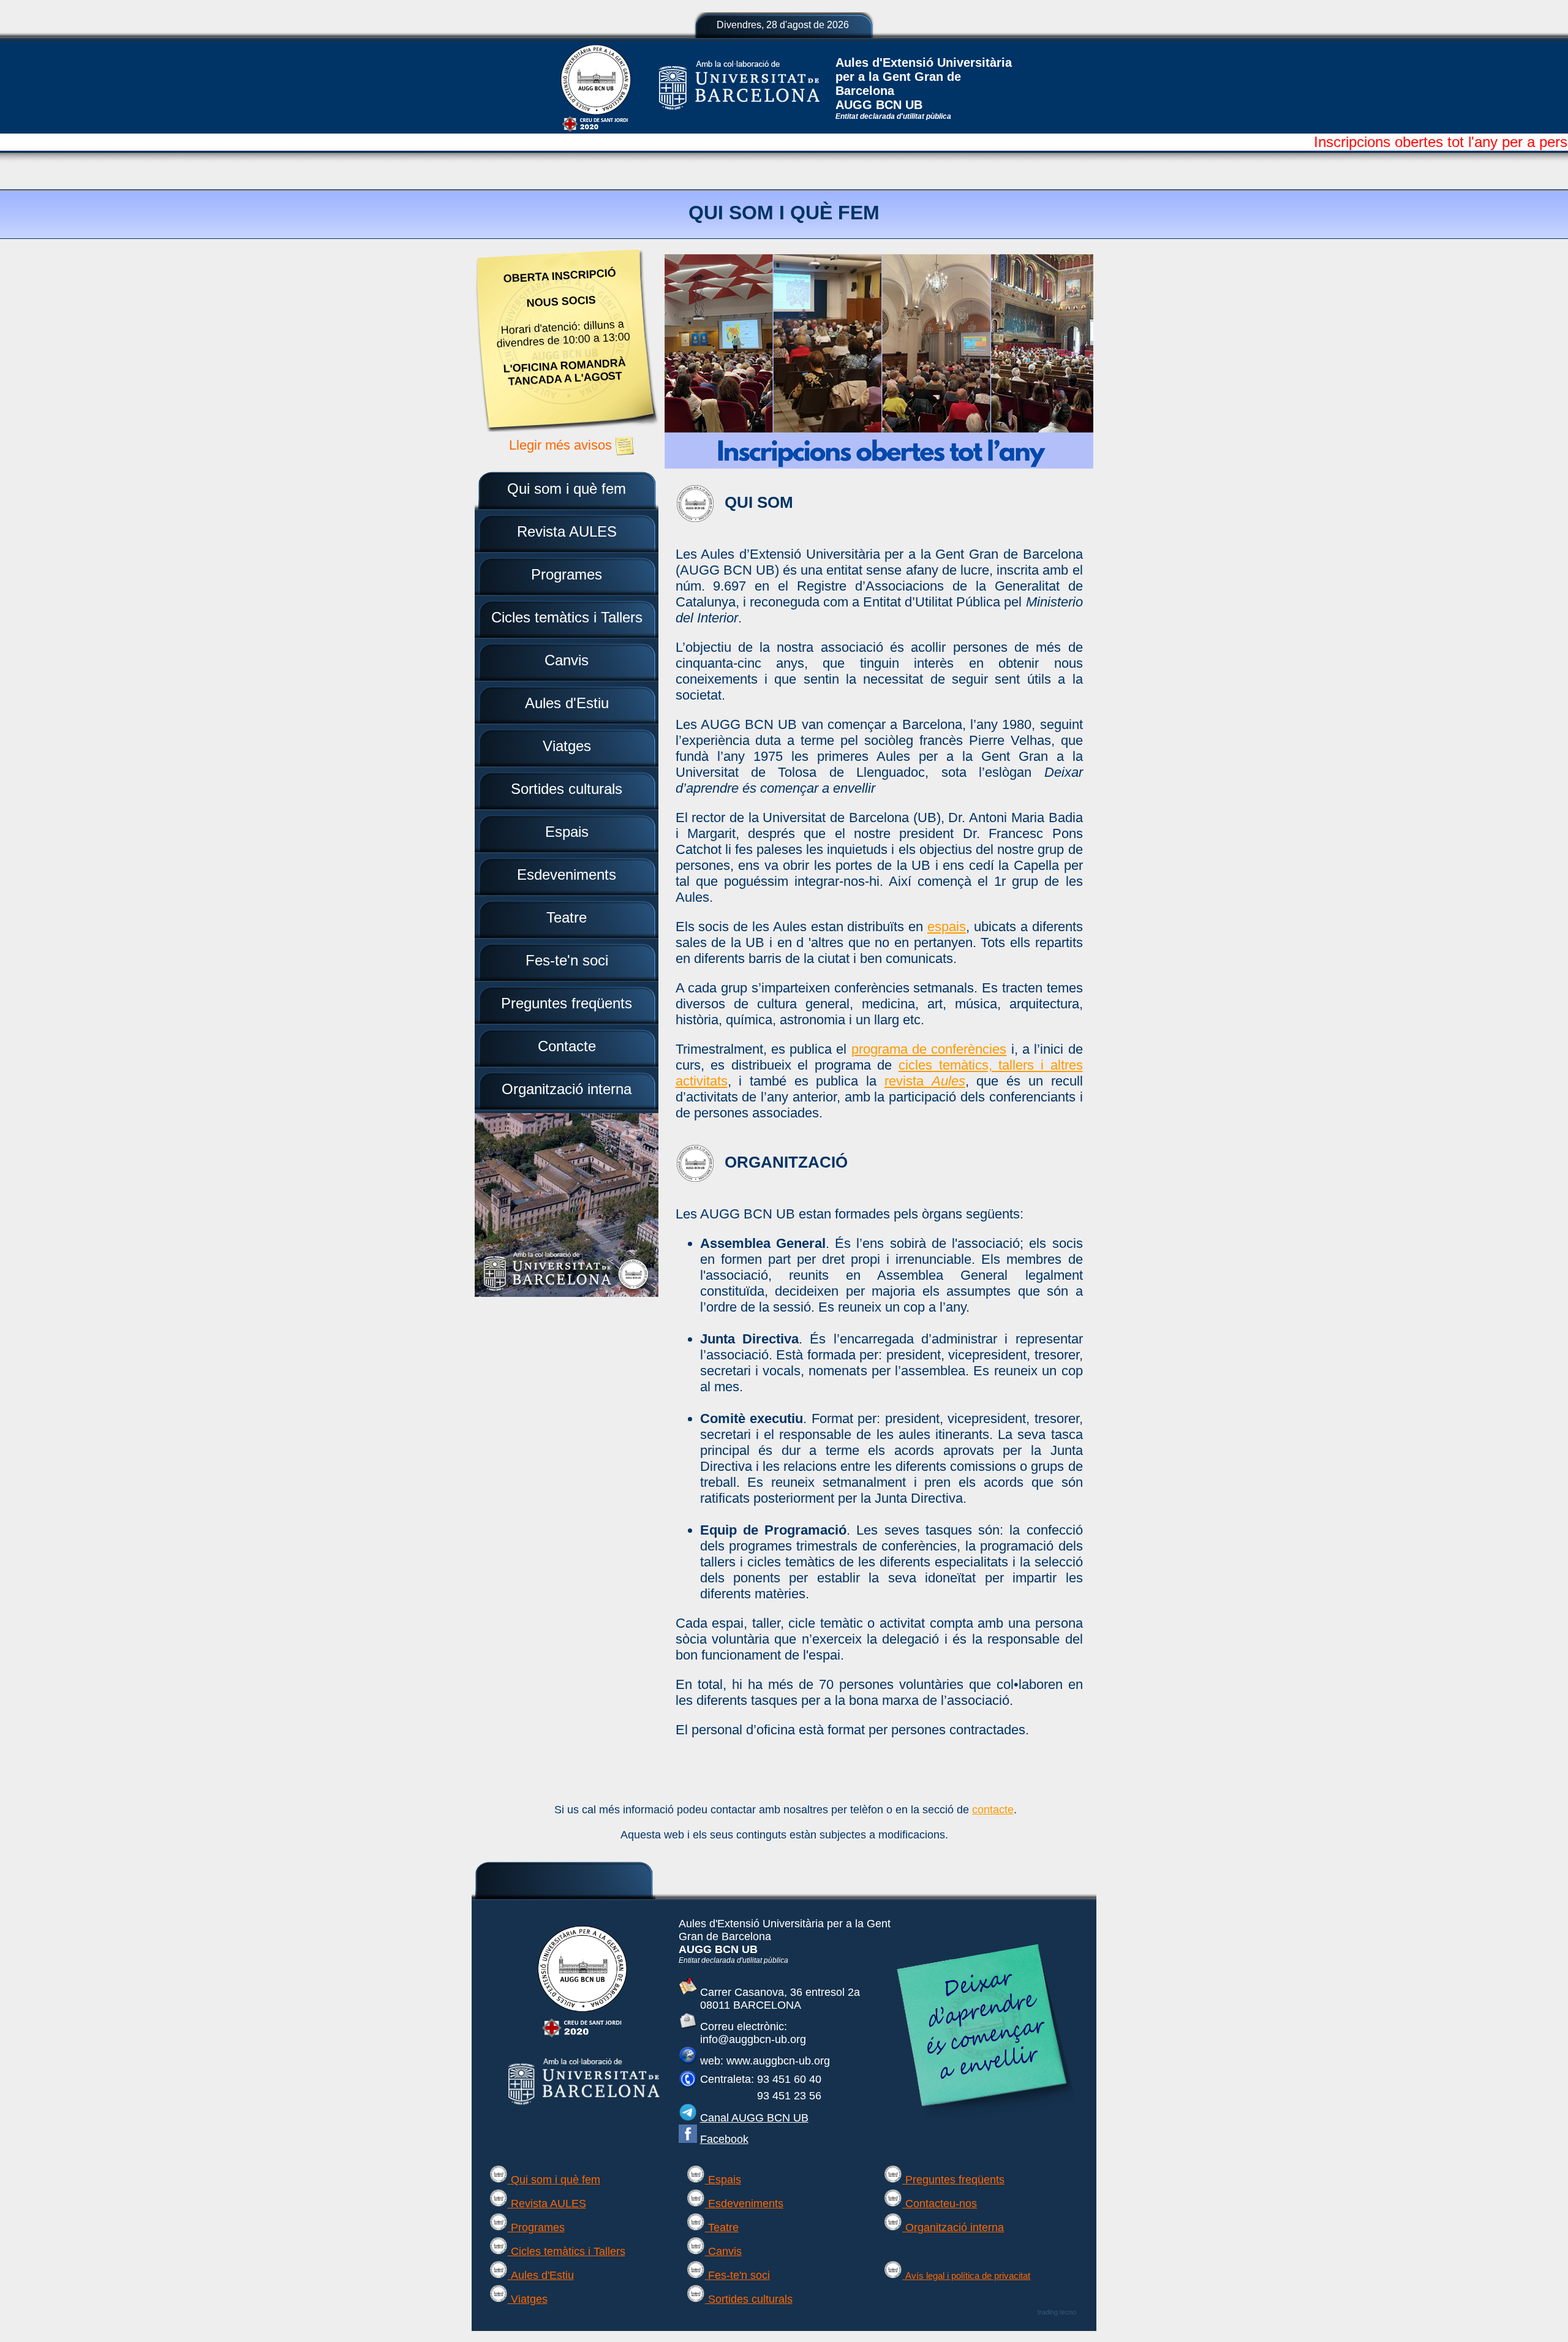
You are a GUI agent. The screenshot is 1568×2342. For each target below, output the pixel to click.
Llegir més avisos (562, 445)
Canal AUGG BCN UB (754, 2118)
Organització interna (953, 2227)
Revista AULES (547, 2204)
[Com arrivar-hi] (688, 1992)
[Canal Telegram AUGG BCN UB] (688, 2118)
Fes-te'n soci (737, 2275)
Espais (723, 2180)
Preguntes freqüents (953, 2180)
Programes (536, 2227)
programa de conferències (929, 1049)
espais (947, 927)
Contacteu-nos (940, 2204)
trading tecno (1057, 2312)
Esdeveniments (744, 2204)
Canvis (723, 2251)
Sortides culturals (749, 2299)
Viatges (528, 2299)
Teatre (722, 2227)
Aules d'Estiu (541, 2275)
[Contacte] (688, 2027)
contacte (993, 1810)
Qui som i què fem (554, 2180)
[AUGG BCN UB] (582, 2037)
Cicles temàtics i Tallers (567, 2251)
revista (925, 1081)
